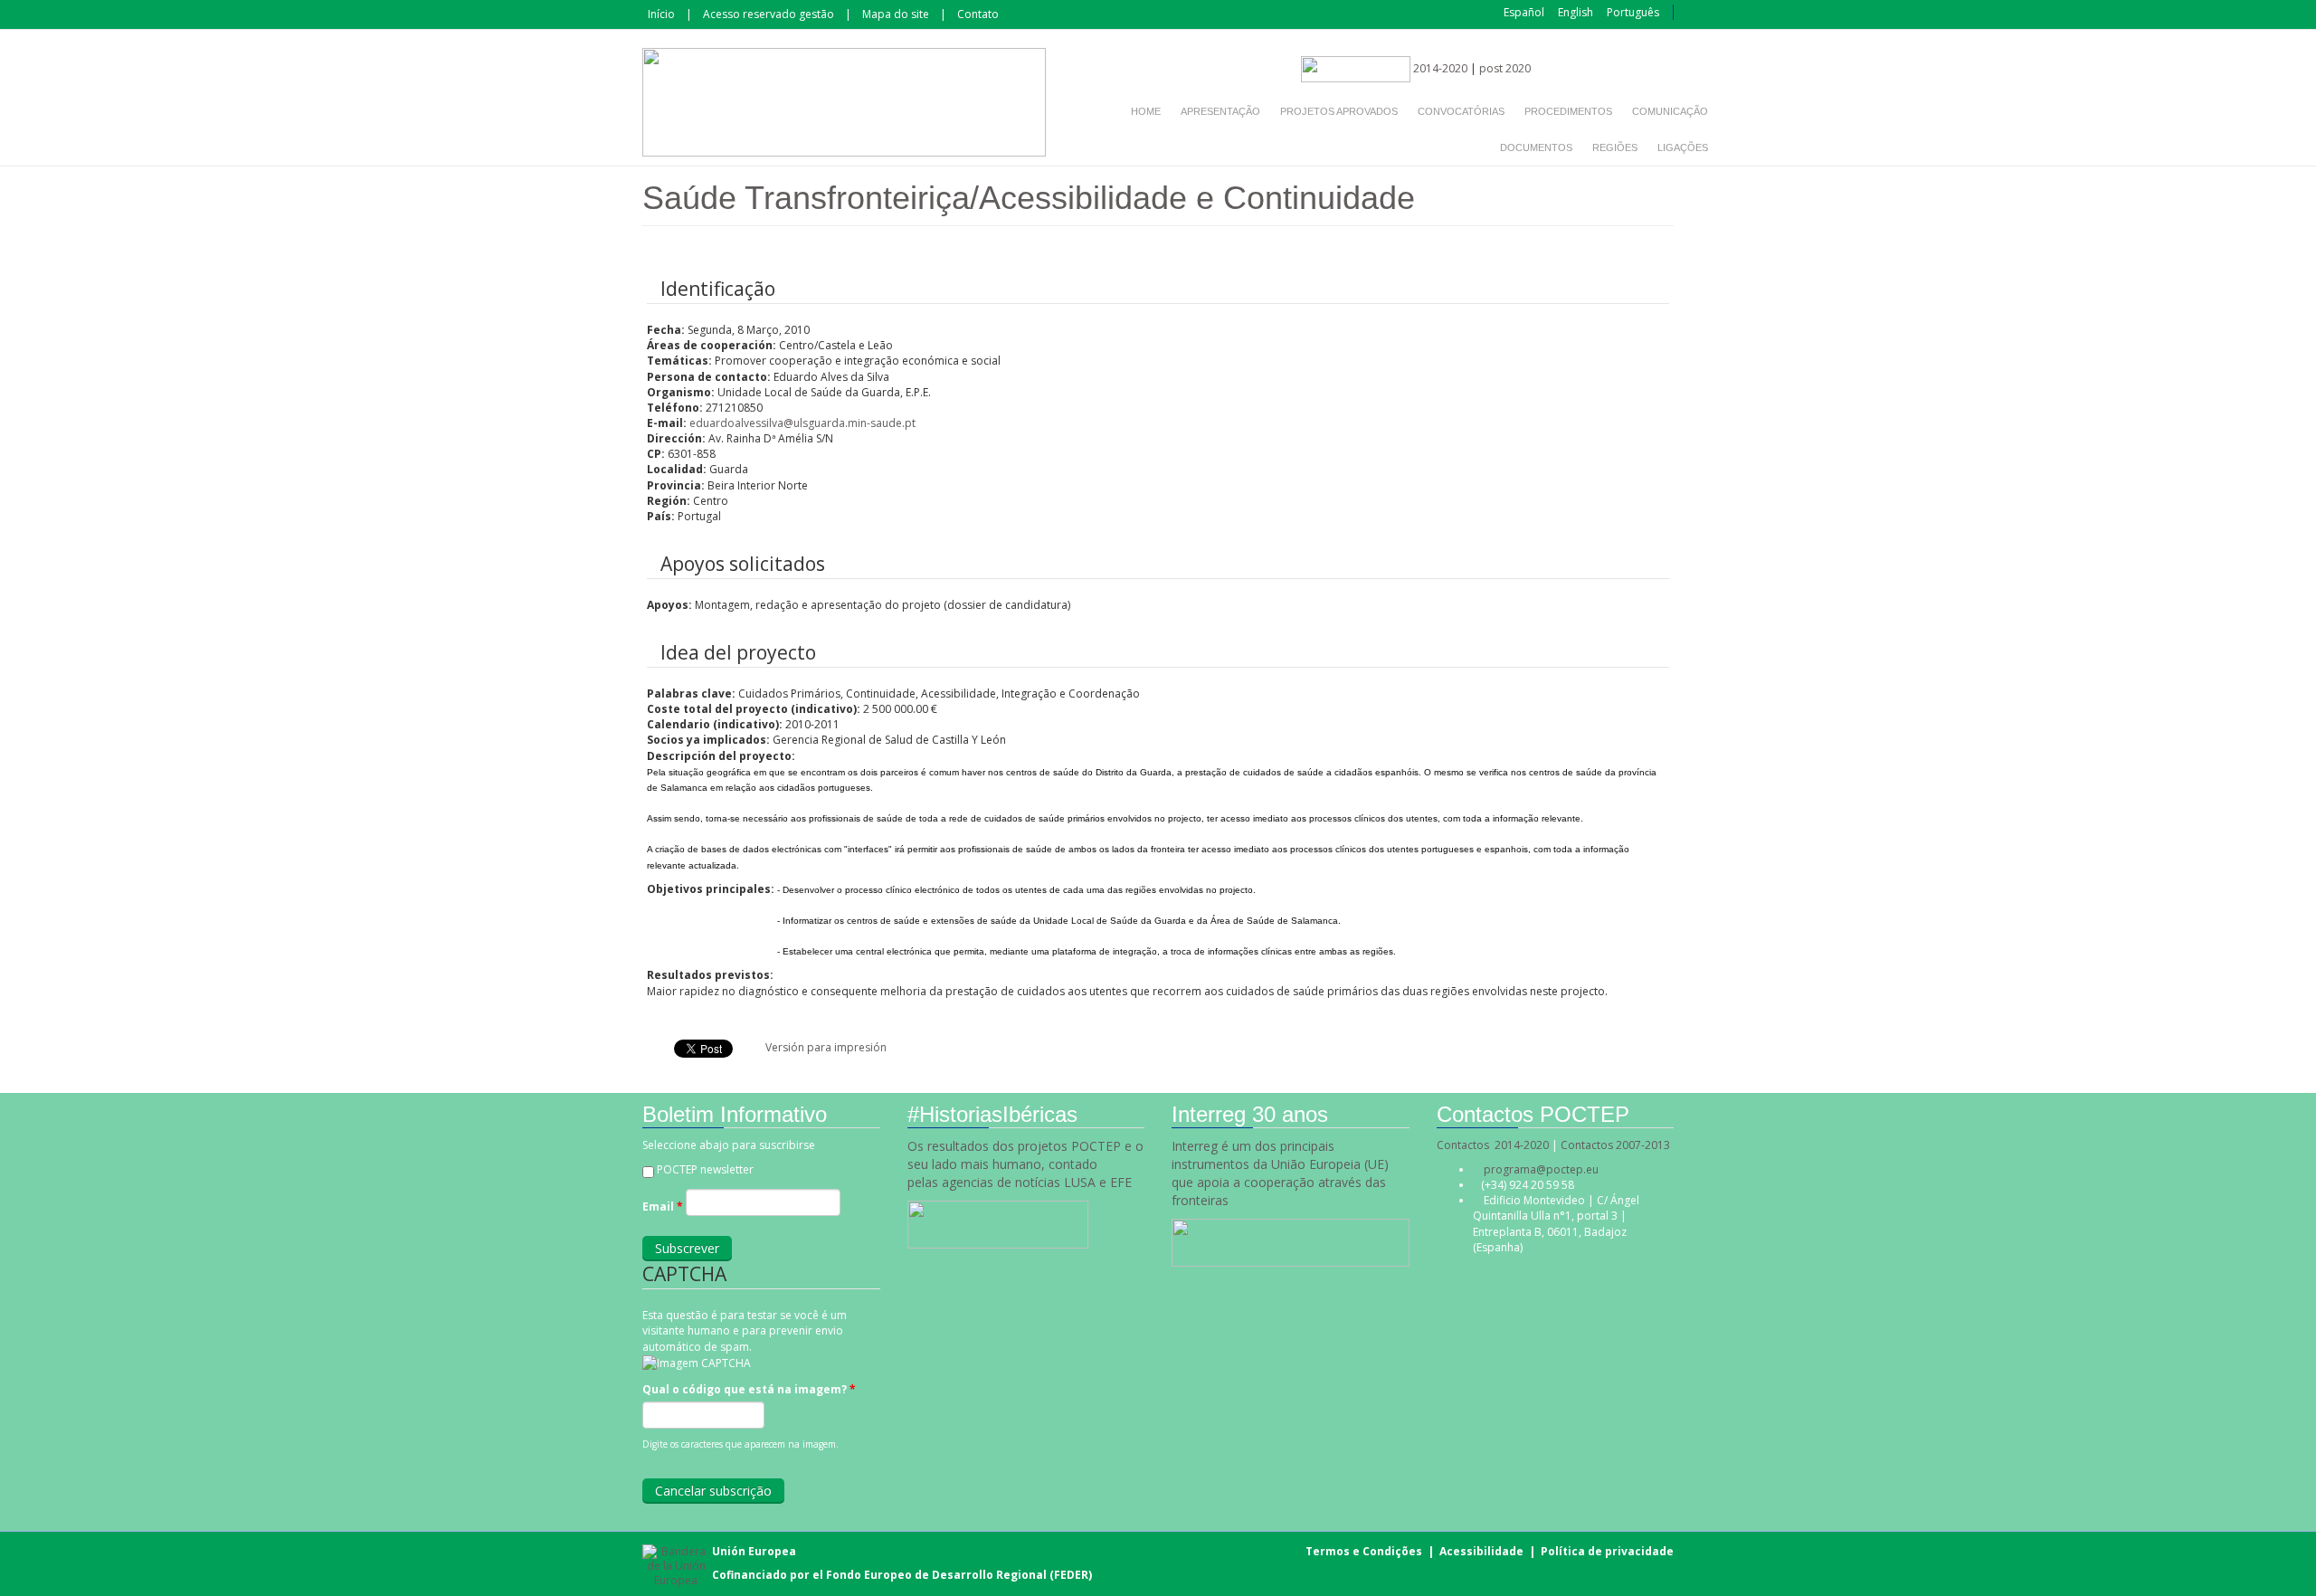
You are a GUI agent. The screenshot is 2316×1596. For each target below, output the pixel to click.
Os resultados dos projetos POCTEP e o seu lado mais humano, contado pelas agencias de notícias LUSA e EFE (1025, 1164)
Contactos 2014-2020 (1493, 1145)
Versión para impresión (826, 1047)
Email (663, 1206)
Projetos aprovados (1339, 111)
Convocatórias (1461, 111)
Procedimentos (1568, 111)
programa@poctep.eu (1541, 1169)
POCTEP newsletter (705, 1169)
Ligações (1683, 147)
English (1576, 12)
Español (1524, 12)
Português (1633, 12)
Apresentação (1220, 111)
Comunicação (1670, 111)
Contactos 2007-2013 (1615, 1145)
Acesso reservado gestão (769, 14)
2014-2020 (1439, 68)
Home (1146, 111)
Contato (978, 14)
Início (661, 14)
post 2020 (1505, 68)
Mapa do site (896, 14)
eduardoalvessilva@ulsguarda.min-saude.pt (802, 423)
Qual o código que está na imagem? (749, 1389)
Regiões (1615, 147)
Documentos (1536, 147)
